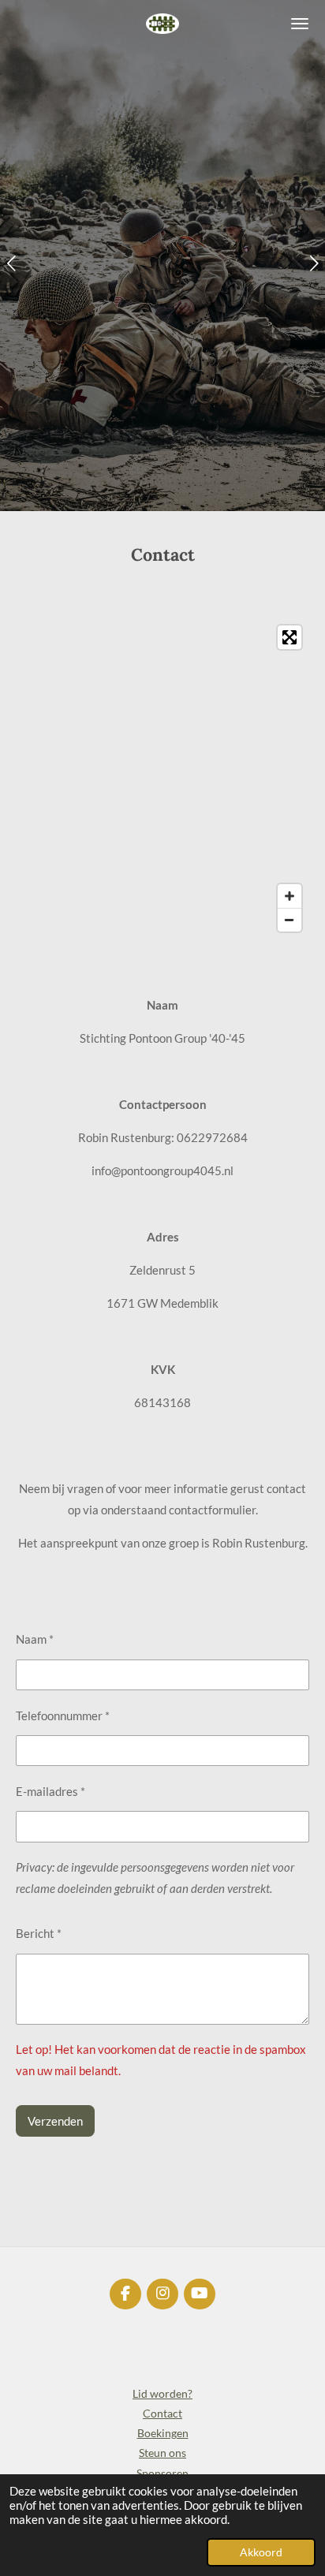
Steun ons (162, 2453)
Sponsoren (162, 2473)
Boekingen (163, 2433)
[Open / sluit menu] (300, 24)
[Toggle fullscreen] (290, 637)
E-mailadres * (50, 1791)
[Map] (162, 778)
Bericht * (39, 1933)
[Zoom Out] (290, 920)
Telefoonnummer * (63, 1715)
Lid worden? (162, 2393)
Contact (162, 2413)
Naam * (35, 1639)
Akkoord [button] (261, 2552)
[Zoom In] (290, 896)
